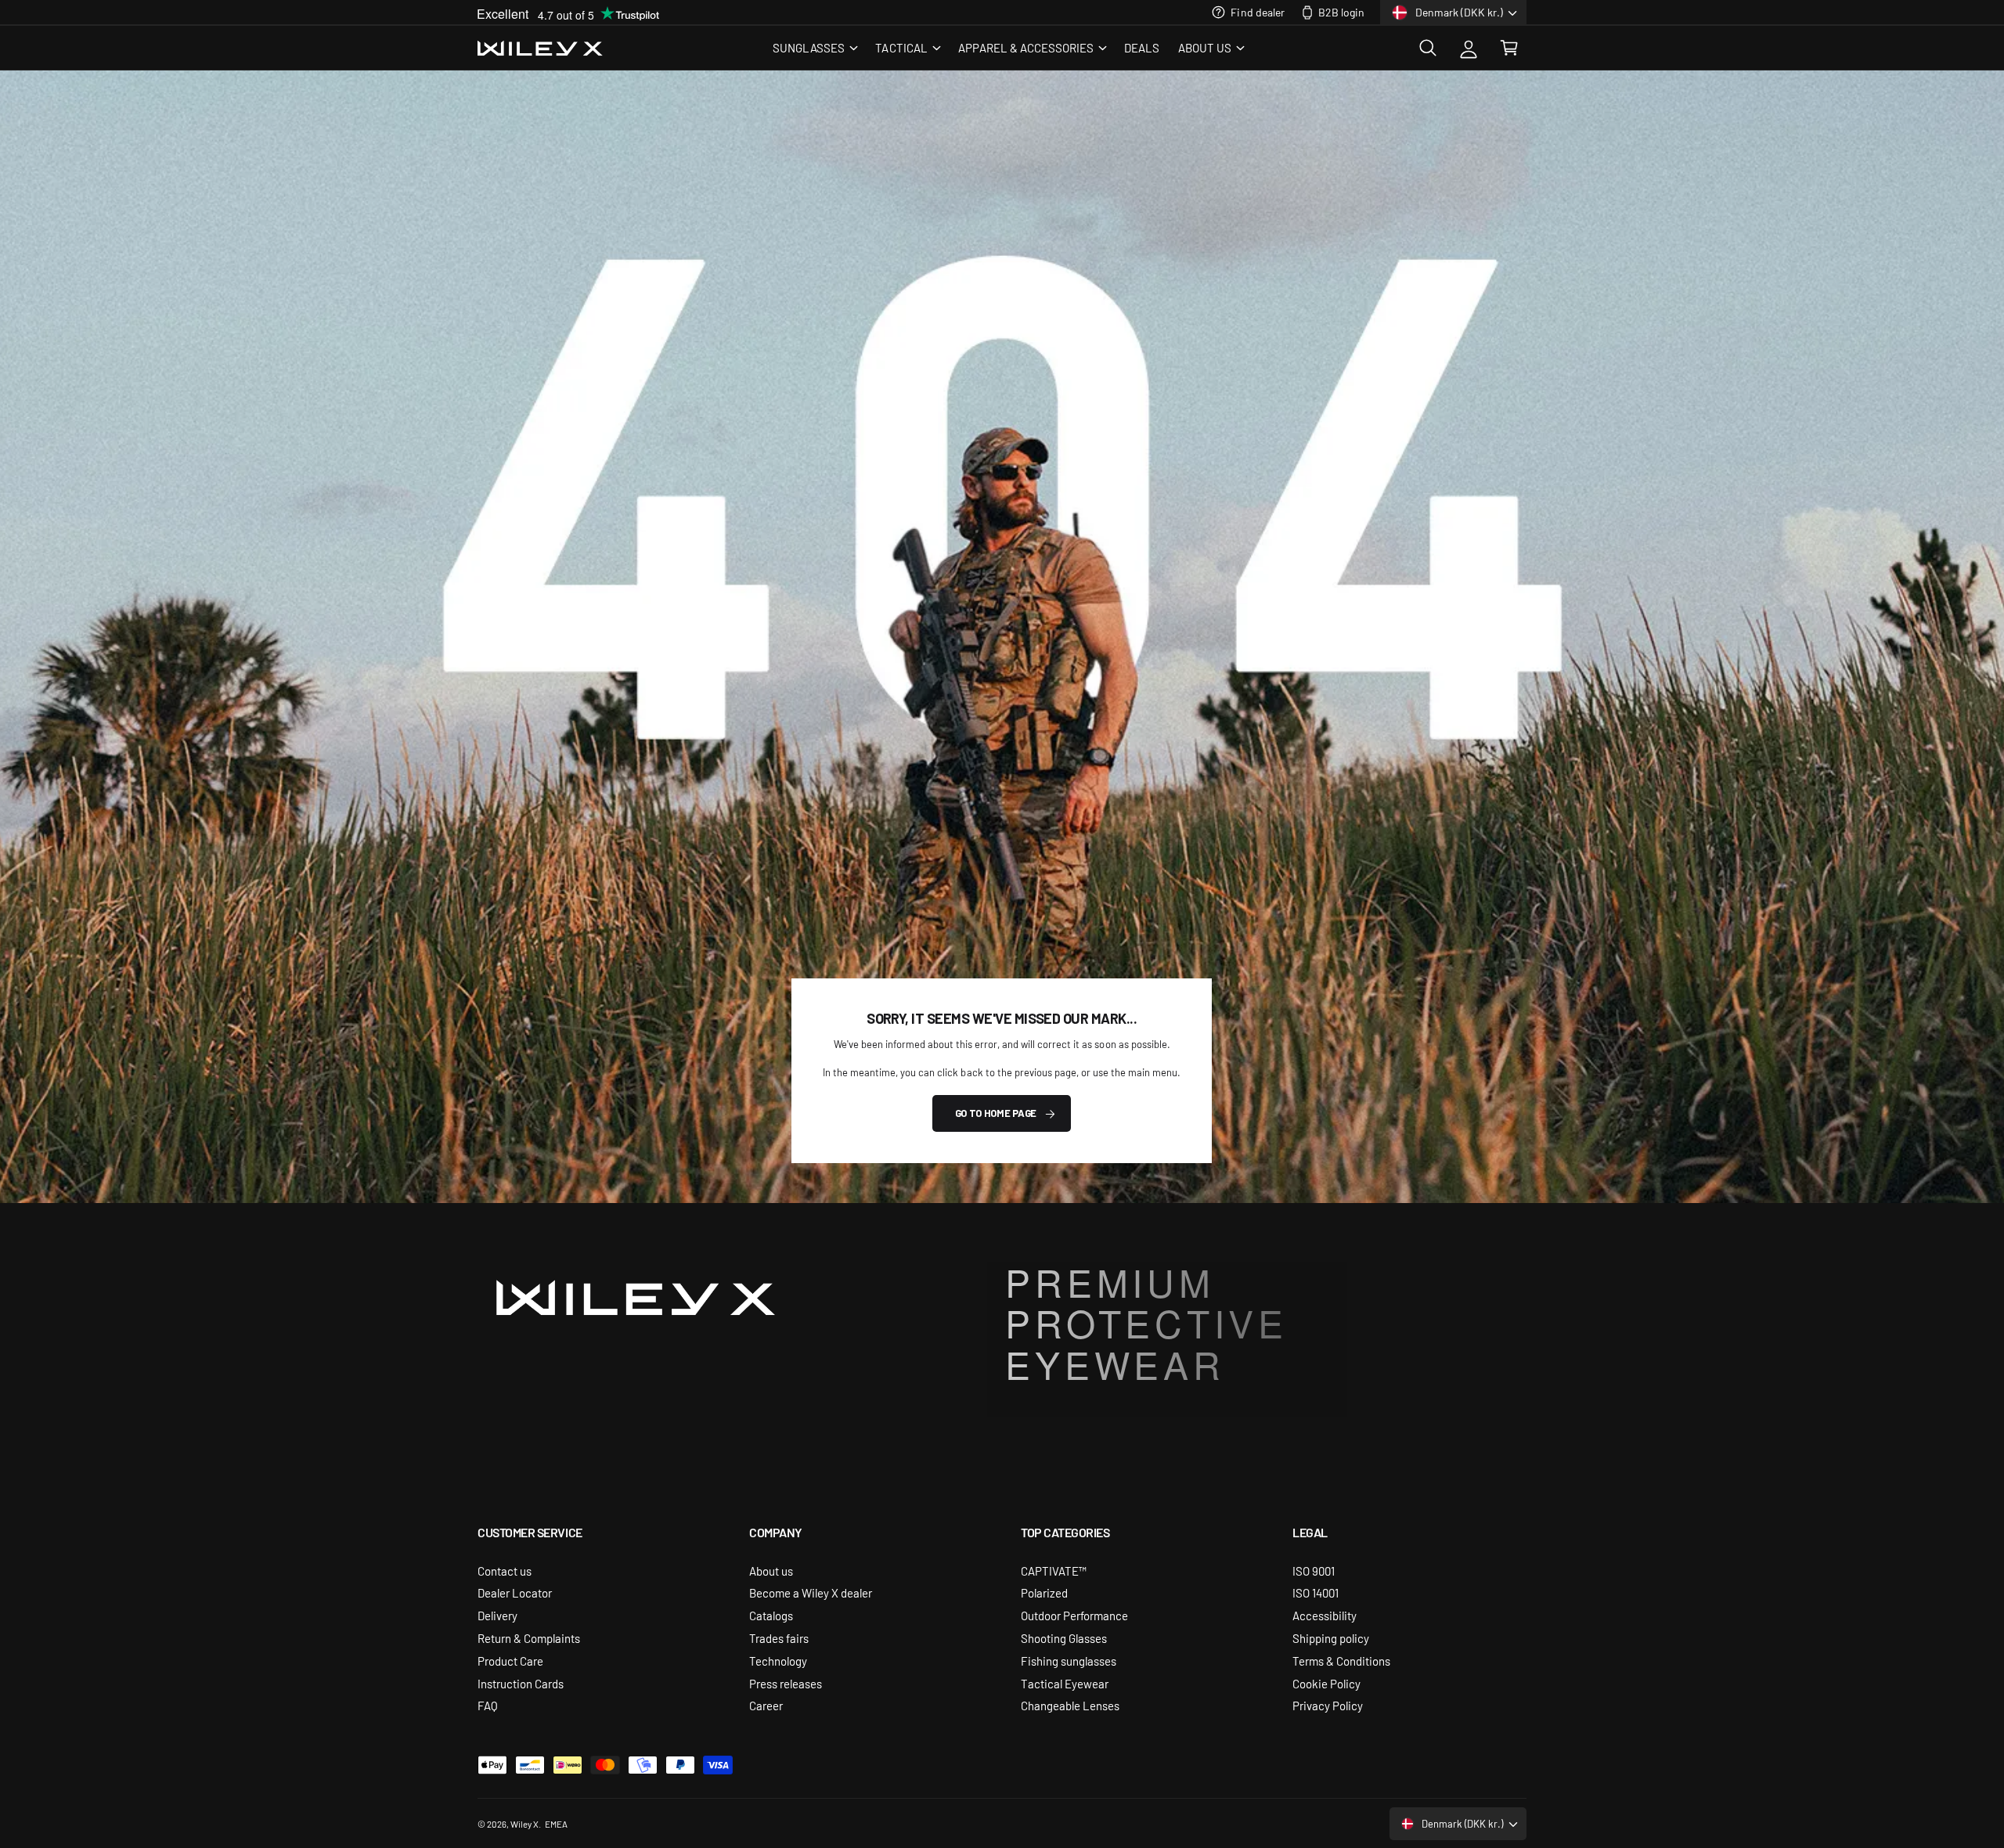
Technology (778, 1661)
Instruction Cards (521, 1683)
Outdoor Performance (1074, 1615)
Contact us (505, 1571)
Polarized (1044, 1592)
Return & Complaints (529, 1638)
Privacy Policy (1328, 1705)
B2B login (1341, 12)
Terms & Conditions (1341, 1661)
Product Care (510, 1661)
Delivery (497, 1615)
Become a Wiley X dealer (811, 1592)
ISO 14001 (1316, 1592)
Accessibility (1325, 1615)
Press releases (786, 1683)
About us (771, 1571)
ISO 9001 (1314, 1571)
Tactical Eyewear (1065, 1683)
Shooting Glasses (1064, 1638)
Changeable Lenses (1070, 1705)
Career (766, 1705)
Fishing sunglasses (1069, 1661)
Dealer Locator (515, 1592)
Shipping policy (1331, 1638)
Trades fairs (779, 1638)
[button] (815, 48)
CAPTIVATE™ (1054, 1571)
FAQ (488, 1705)
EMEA (556, 1824)
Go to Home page (996, 1113)
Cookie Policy (1326, 1683)
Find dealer (1257, 12)
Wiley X (524, 1824)
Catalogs (771, 1615)
